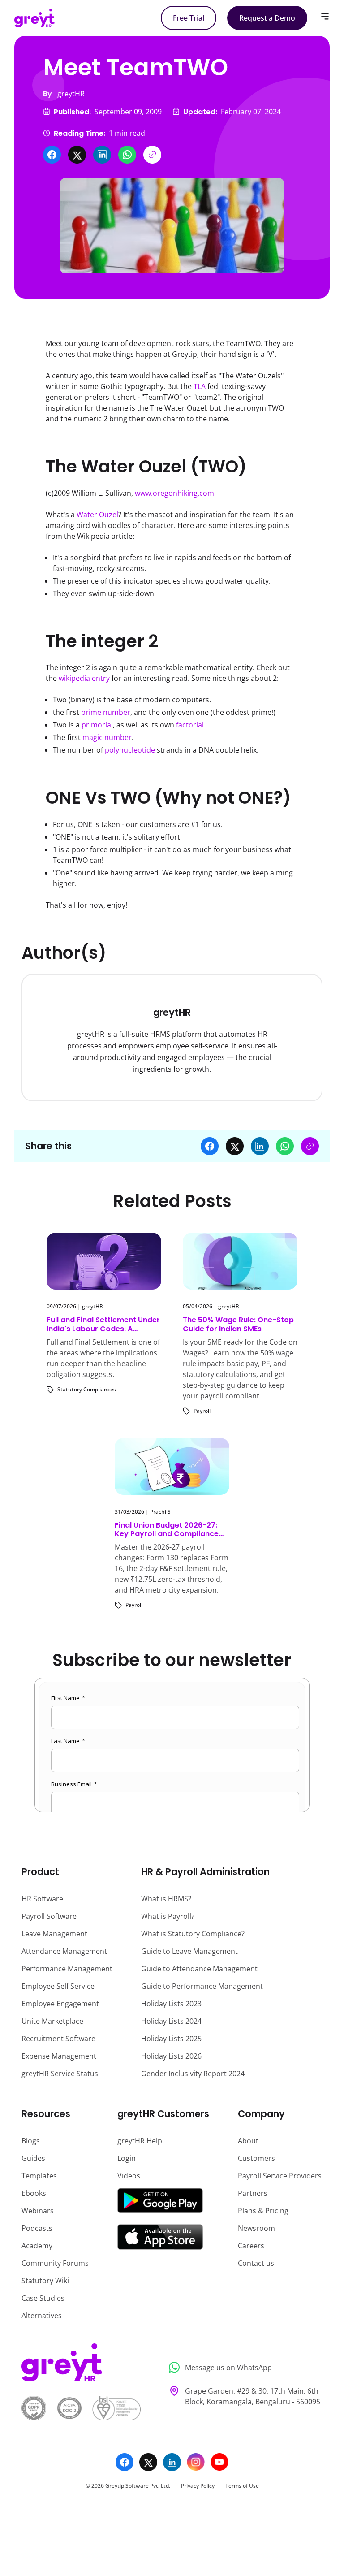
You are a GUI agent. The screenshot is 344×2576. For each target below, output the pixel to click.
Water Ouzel (97, 515)
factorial (190, 725)
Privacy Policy (198, 2486)
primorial (97, 725)
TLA (200, 386)
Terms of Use (242, 2486)
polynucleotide (130, 750)
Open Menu (325, 16)
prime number (106, 712)
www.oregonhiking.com (174, 493)
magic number (107, 737)
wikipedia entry (84, 678)
